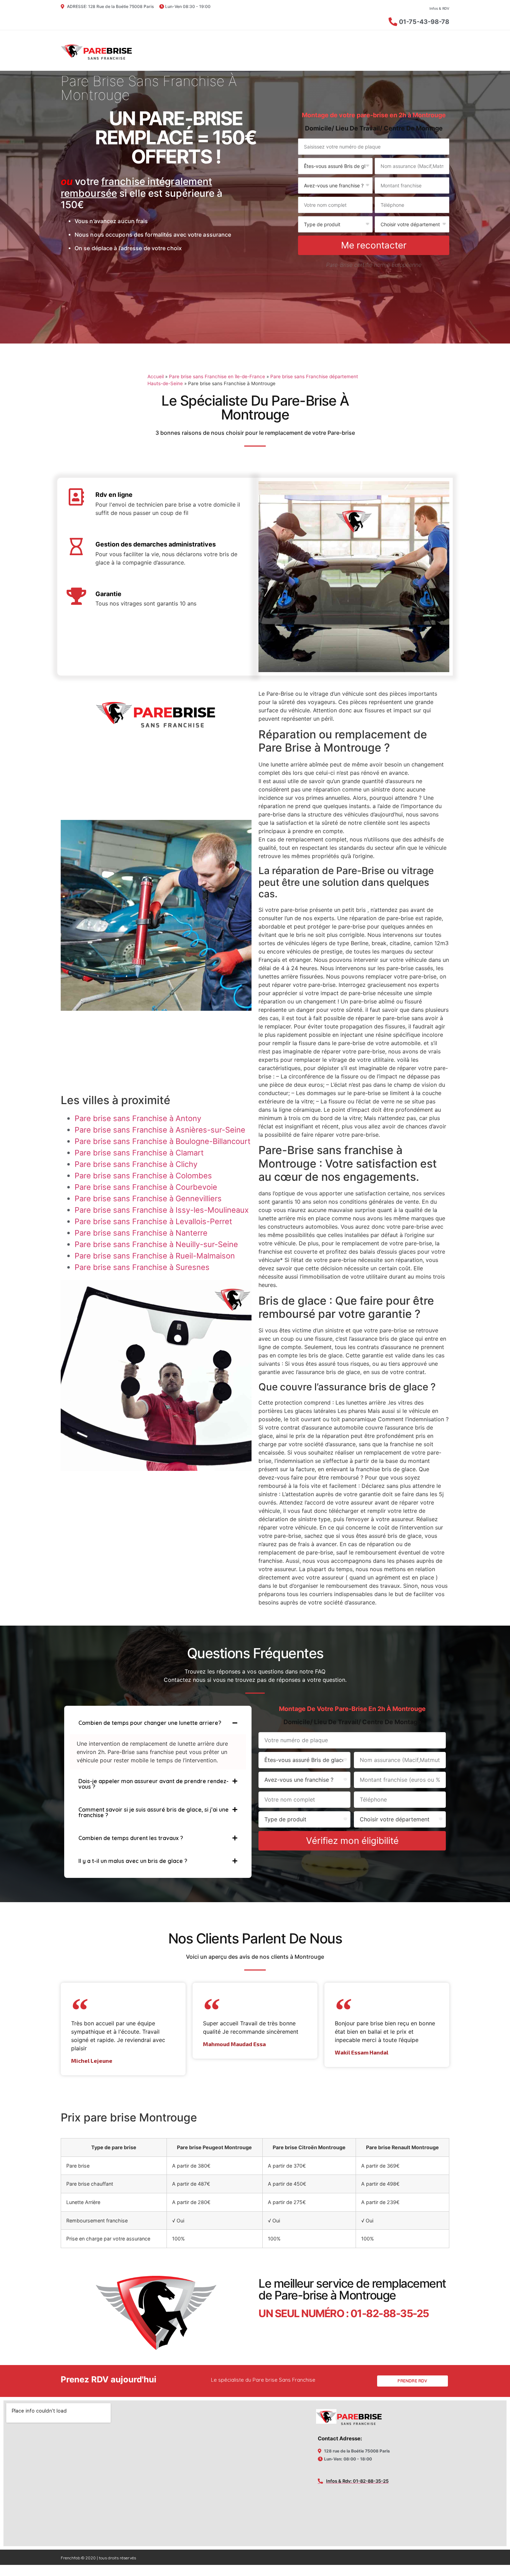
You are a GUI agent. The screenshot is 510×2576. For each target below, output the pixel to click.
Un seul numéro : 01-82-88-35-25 (344, 2313)
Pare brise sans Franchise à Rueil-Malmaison (155, 1256)
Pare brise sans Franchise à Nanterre (141, 1233)
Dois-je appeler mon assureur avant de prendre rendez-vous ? (154, 1784)
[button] (158, 1723)
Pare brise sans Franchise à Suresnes (142, 1267)
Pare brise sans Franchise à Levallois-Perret (153, 1221)
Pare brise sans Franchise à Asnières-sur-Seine (160, 1130)
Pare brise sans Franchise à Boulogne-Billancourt (163, 1141)
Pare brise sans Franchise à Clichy (136, 1164)
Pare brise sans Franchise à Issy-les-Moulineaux (162, 1210)
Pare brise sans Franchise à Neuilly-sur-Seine (156, 1244)
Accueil (156, 376)
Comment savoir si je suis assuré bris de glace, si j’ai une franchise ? (154, 1812)
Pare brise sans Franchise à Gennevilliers (148, 1198)
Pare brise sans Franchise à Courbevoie (146, 1187)
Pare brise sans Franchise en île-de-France (217, 376)
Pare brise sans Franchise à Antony (138, 1118)
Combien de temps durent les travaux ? (131, 1838)
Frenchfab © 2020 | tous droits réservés (98, 2558)
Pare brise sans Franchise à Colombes (143, 1176)
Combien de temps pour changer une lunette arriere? (150, 1723)
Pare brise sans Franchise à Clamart (139, 1153)
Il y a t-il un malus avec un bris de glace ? (133, 1861)
